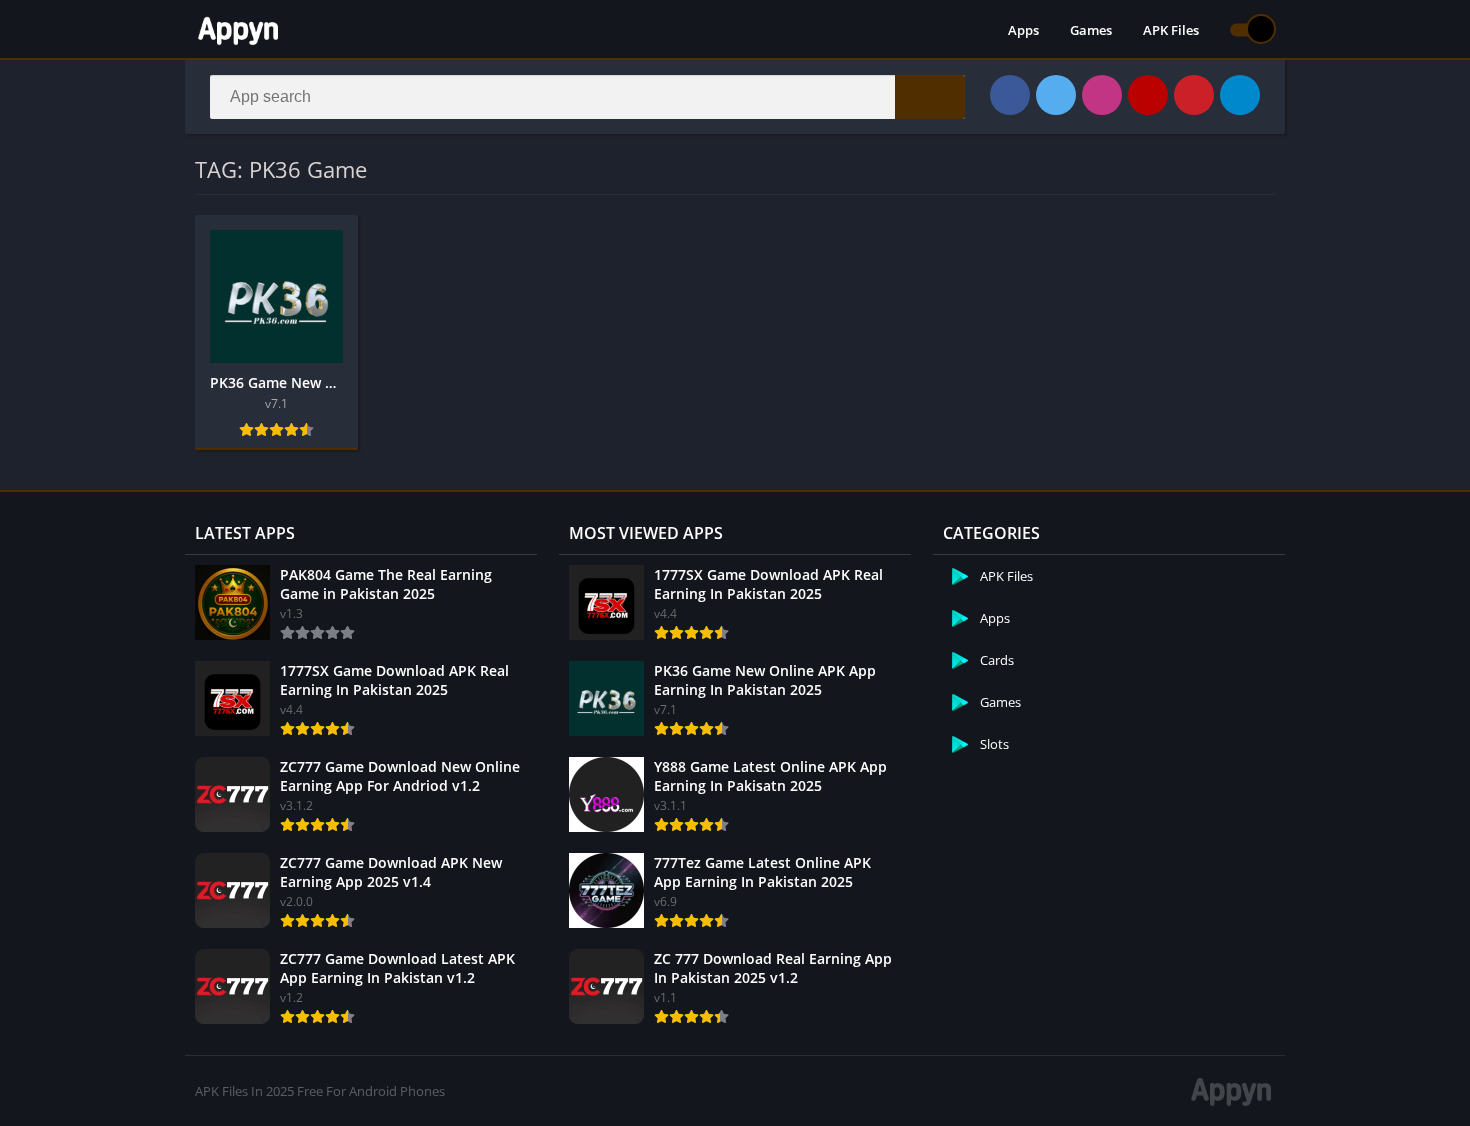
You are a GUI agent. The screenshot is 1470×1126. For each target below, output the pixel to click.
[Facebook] (1010, 95)
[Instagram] (1102, 95)
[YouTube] (1148, 95)
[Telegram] (1240, 95)
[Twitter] (1056, 95)
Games (1091, 30)
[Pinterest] (1194, 95)
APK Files (1171, 30)
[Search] (930, 97)
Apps (1023, 30)
